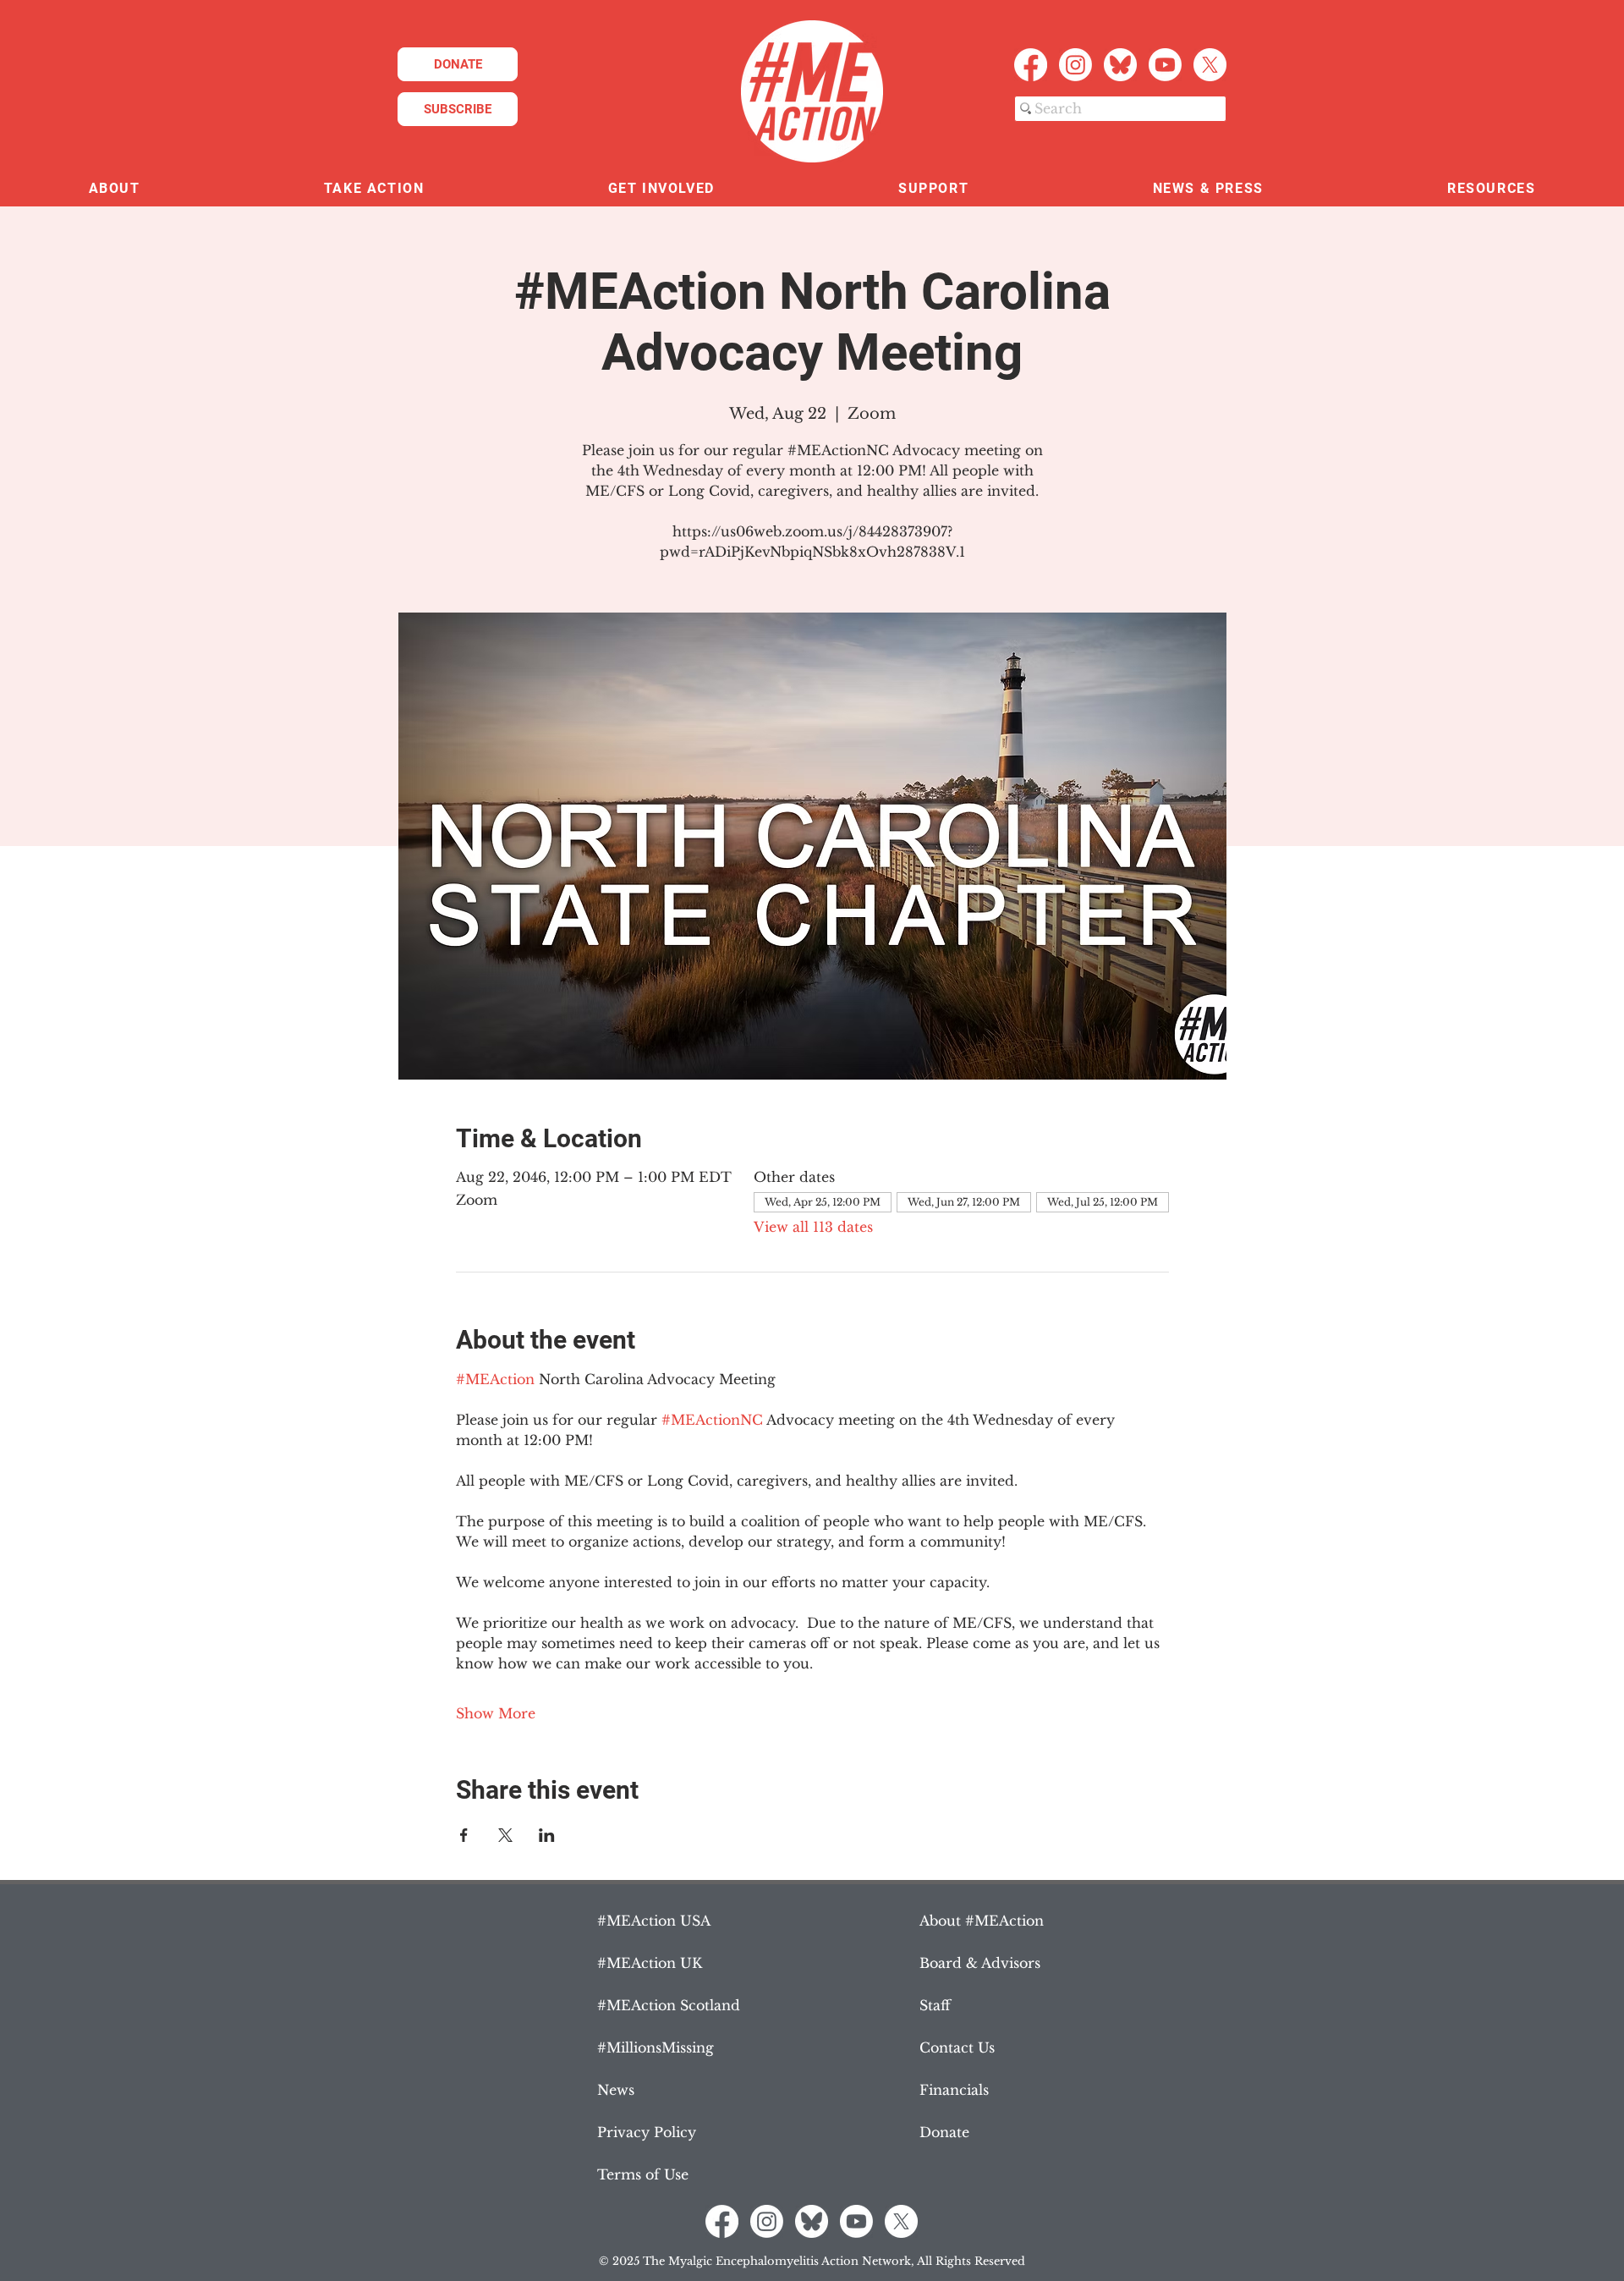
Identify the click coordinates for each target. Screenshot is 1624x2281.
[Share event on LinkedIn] (547, 1835)
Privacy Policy (647, 2132)
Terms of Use (643, 2174)
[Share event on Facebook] (464, 1835)
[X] (1210, 65)
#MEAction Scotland (669, 2005)
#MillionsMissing (656, 2047)
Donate (944, 2132)
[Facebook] (1031, 65)
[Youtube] (1165, 65)
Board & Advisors (980, 1963)
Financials (954, 2090)
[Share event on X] (505, 1835)
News (616, 2090)
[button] (114, 189)
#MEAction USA (654, 1921)
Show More (496, 1713)
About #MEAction (982, 1921)
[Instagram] (1075, 65)
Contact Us (957, 2047)
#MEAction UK (650, 1963)
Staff (935, 2005)
